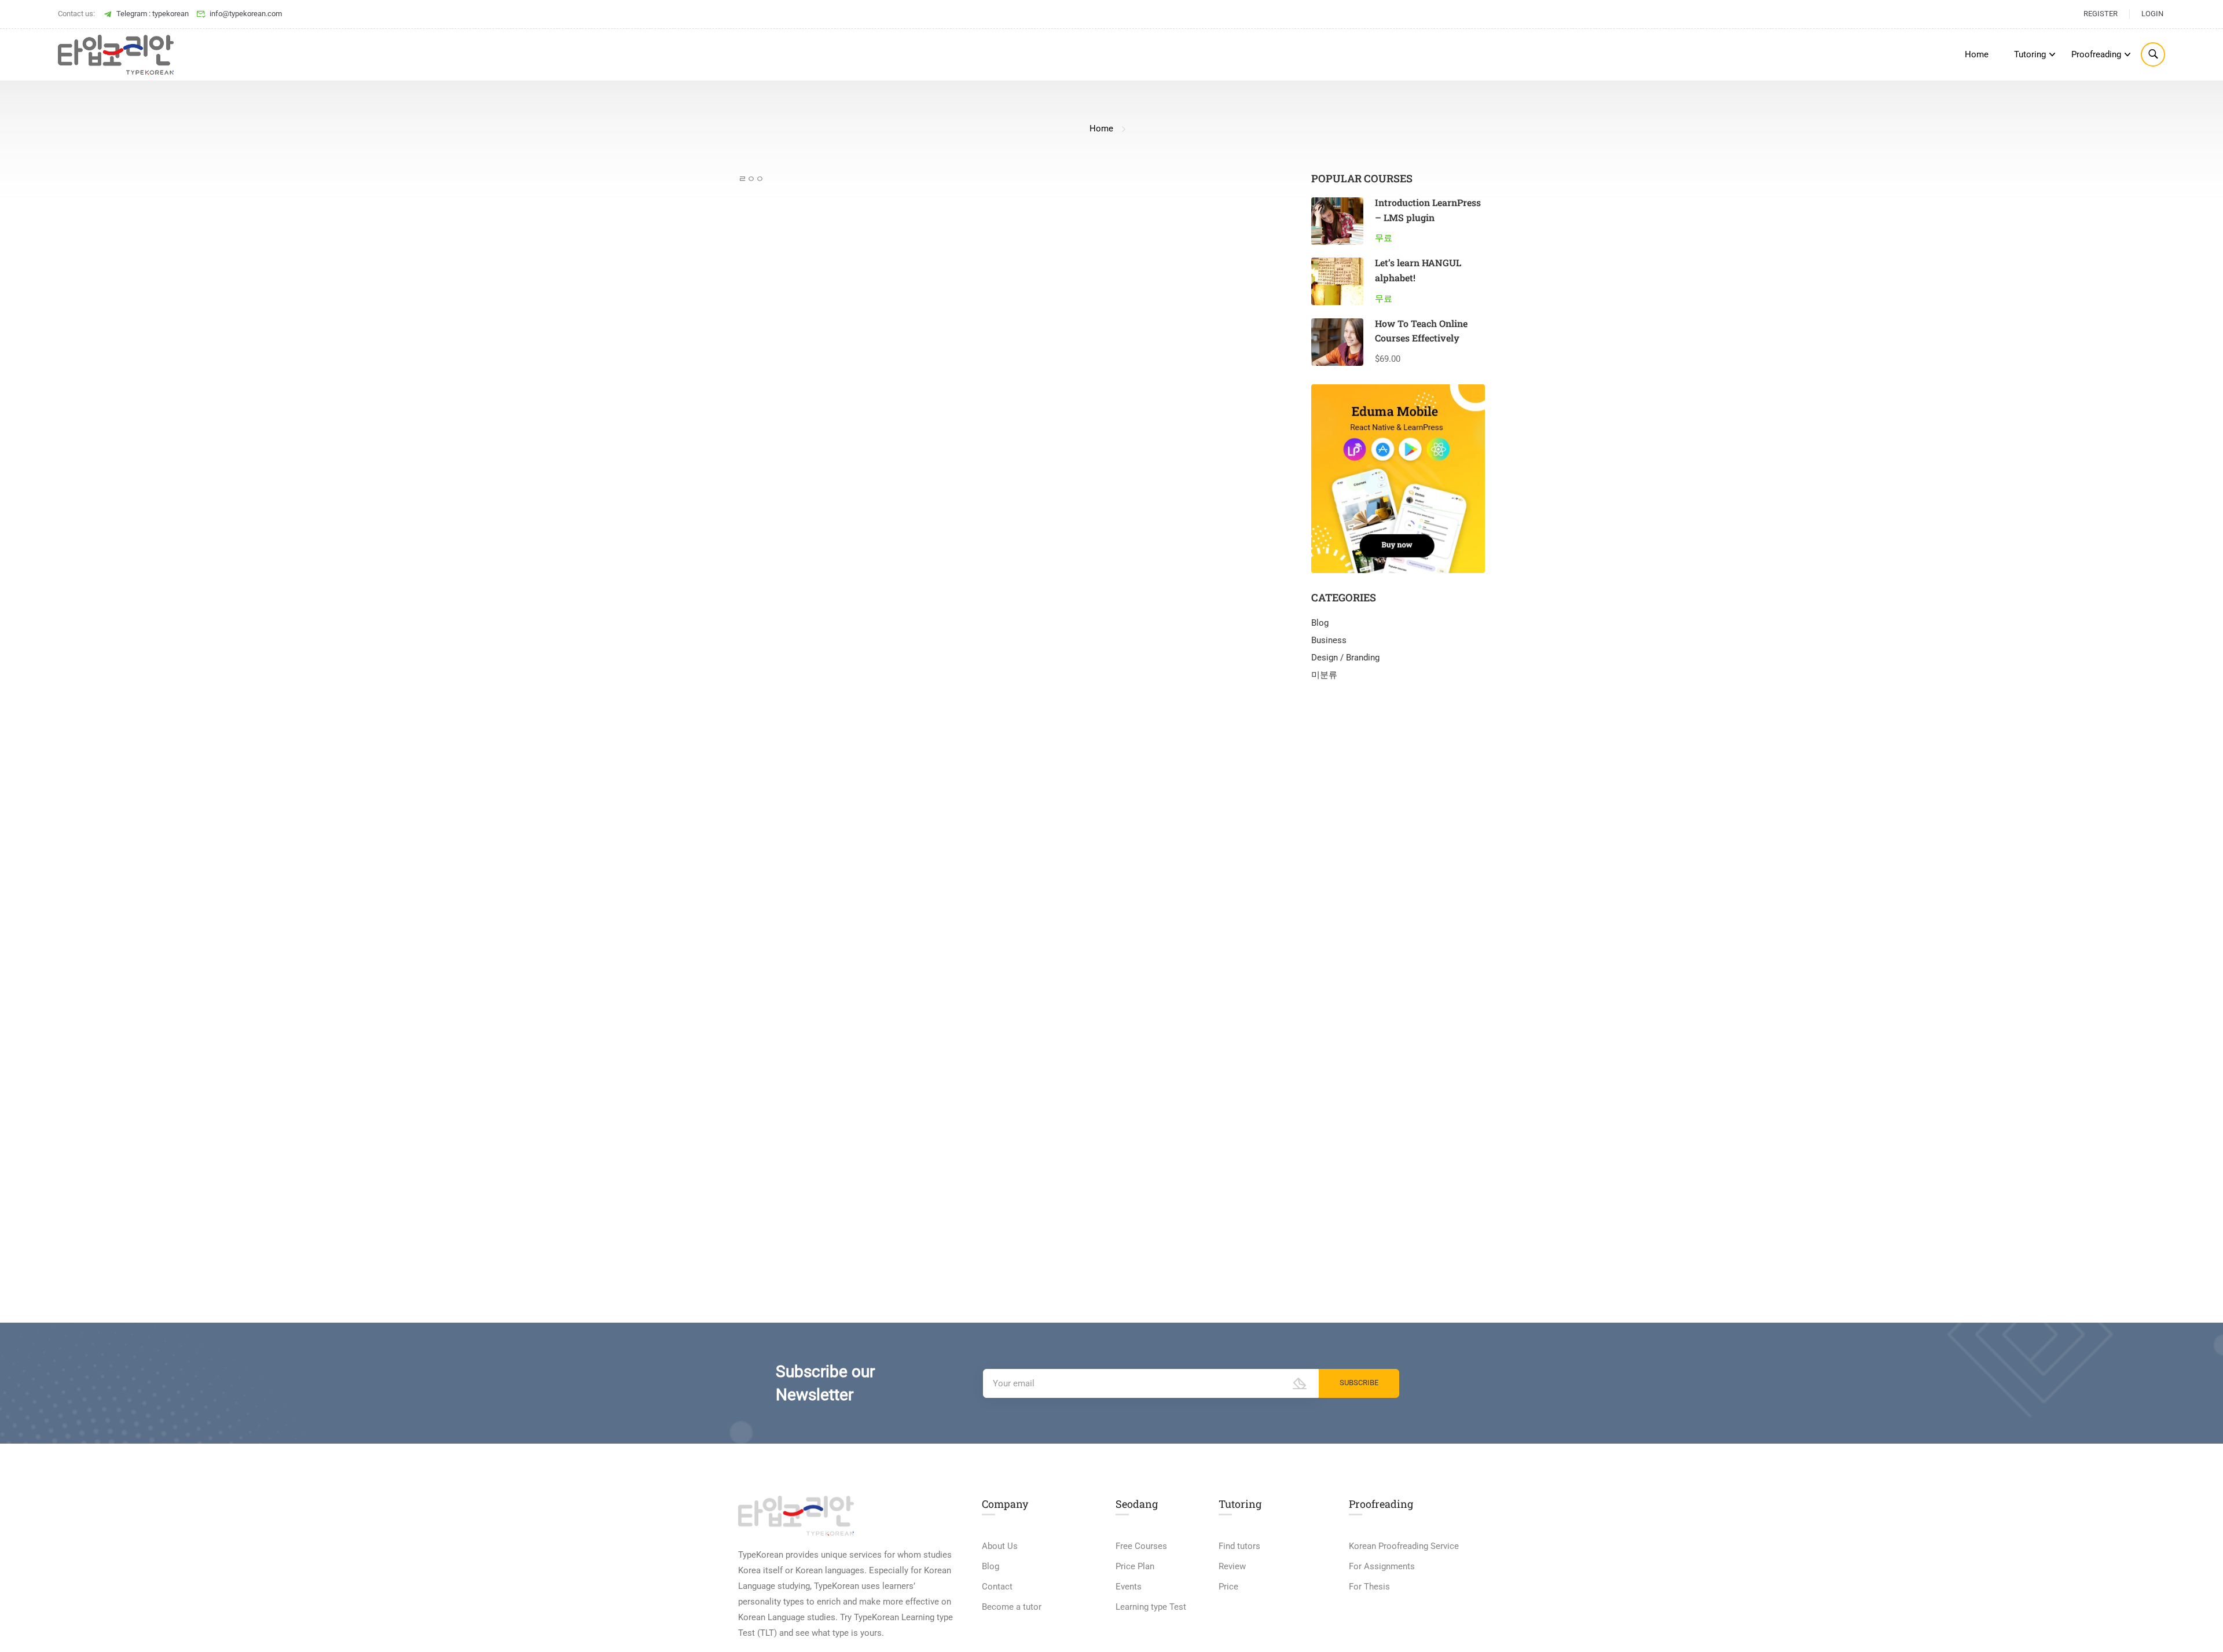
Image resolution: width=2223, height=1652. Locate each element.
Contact (997, 1587)
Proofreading (2096, 54)
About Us (1000, 1546)
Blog (1320, 623)
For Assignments (1382, 1566)
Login (2152, 14)
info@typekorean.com (246, 14)
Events (1129, 1587)
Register (2101, 14)
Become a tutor (1012, 1607)
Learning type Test (1151, 1607)
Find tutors (1239, 1546)
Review (1232, 1566)
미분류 (1324, 675)
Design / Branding (1345, 658)
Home (1977, 54)
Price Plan (1135, 1566)
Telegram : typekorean (153, 14)
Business (1329, 640)
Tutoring (2030, 54)
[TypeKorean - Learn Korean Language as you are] (116, 55)
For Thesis (1369, 1587)
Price (1228, 1587)
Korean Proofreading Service (1404, 1546)
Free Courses (1141, 1546)
